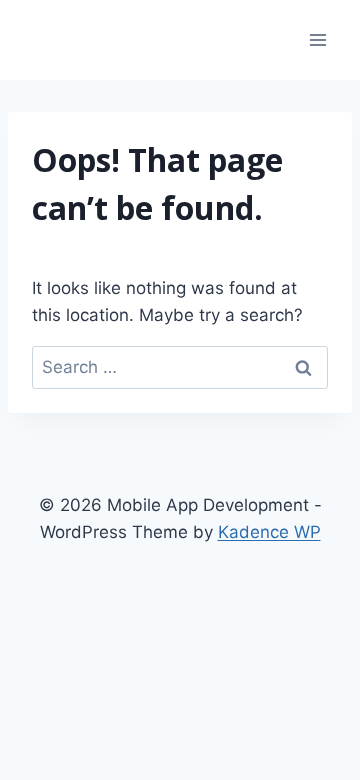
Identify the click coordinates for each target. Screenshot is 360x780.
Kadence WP (269, 532)
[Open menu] (317, 39)
